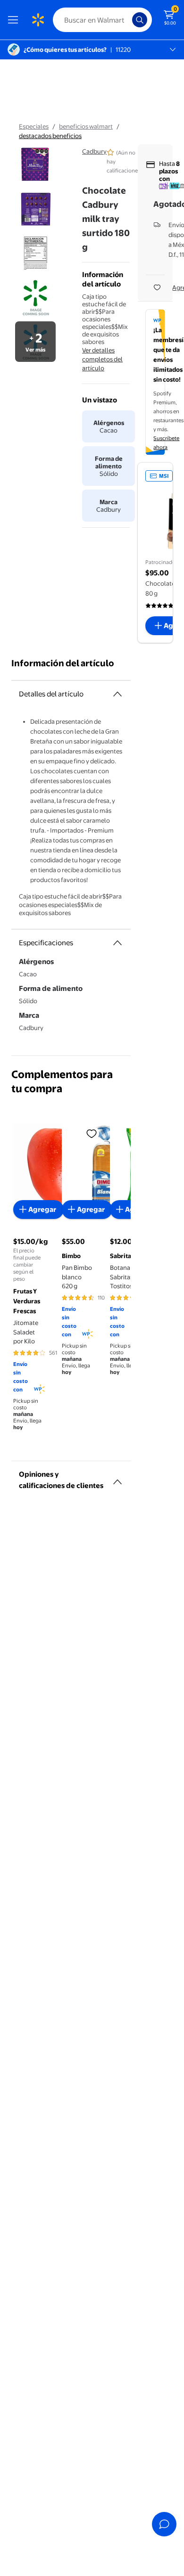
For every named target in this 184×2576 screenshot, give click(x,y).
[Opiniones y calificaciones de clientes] (117, 1478)
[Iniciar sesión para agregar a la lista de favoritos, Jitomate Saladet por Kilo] (92, 1133)
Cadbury (94, 151)
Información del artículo (63, 663)
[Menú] (15, 20)
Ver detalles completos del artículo (102, 359)
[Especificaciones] (117, 943)
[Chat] (164, 2524)
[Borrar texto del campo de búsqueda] (127, 20)
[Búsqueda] (140, 20)
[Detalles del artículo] (117, 694)
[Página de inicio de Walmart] (38, 20)
